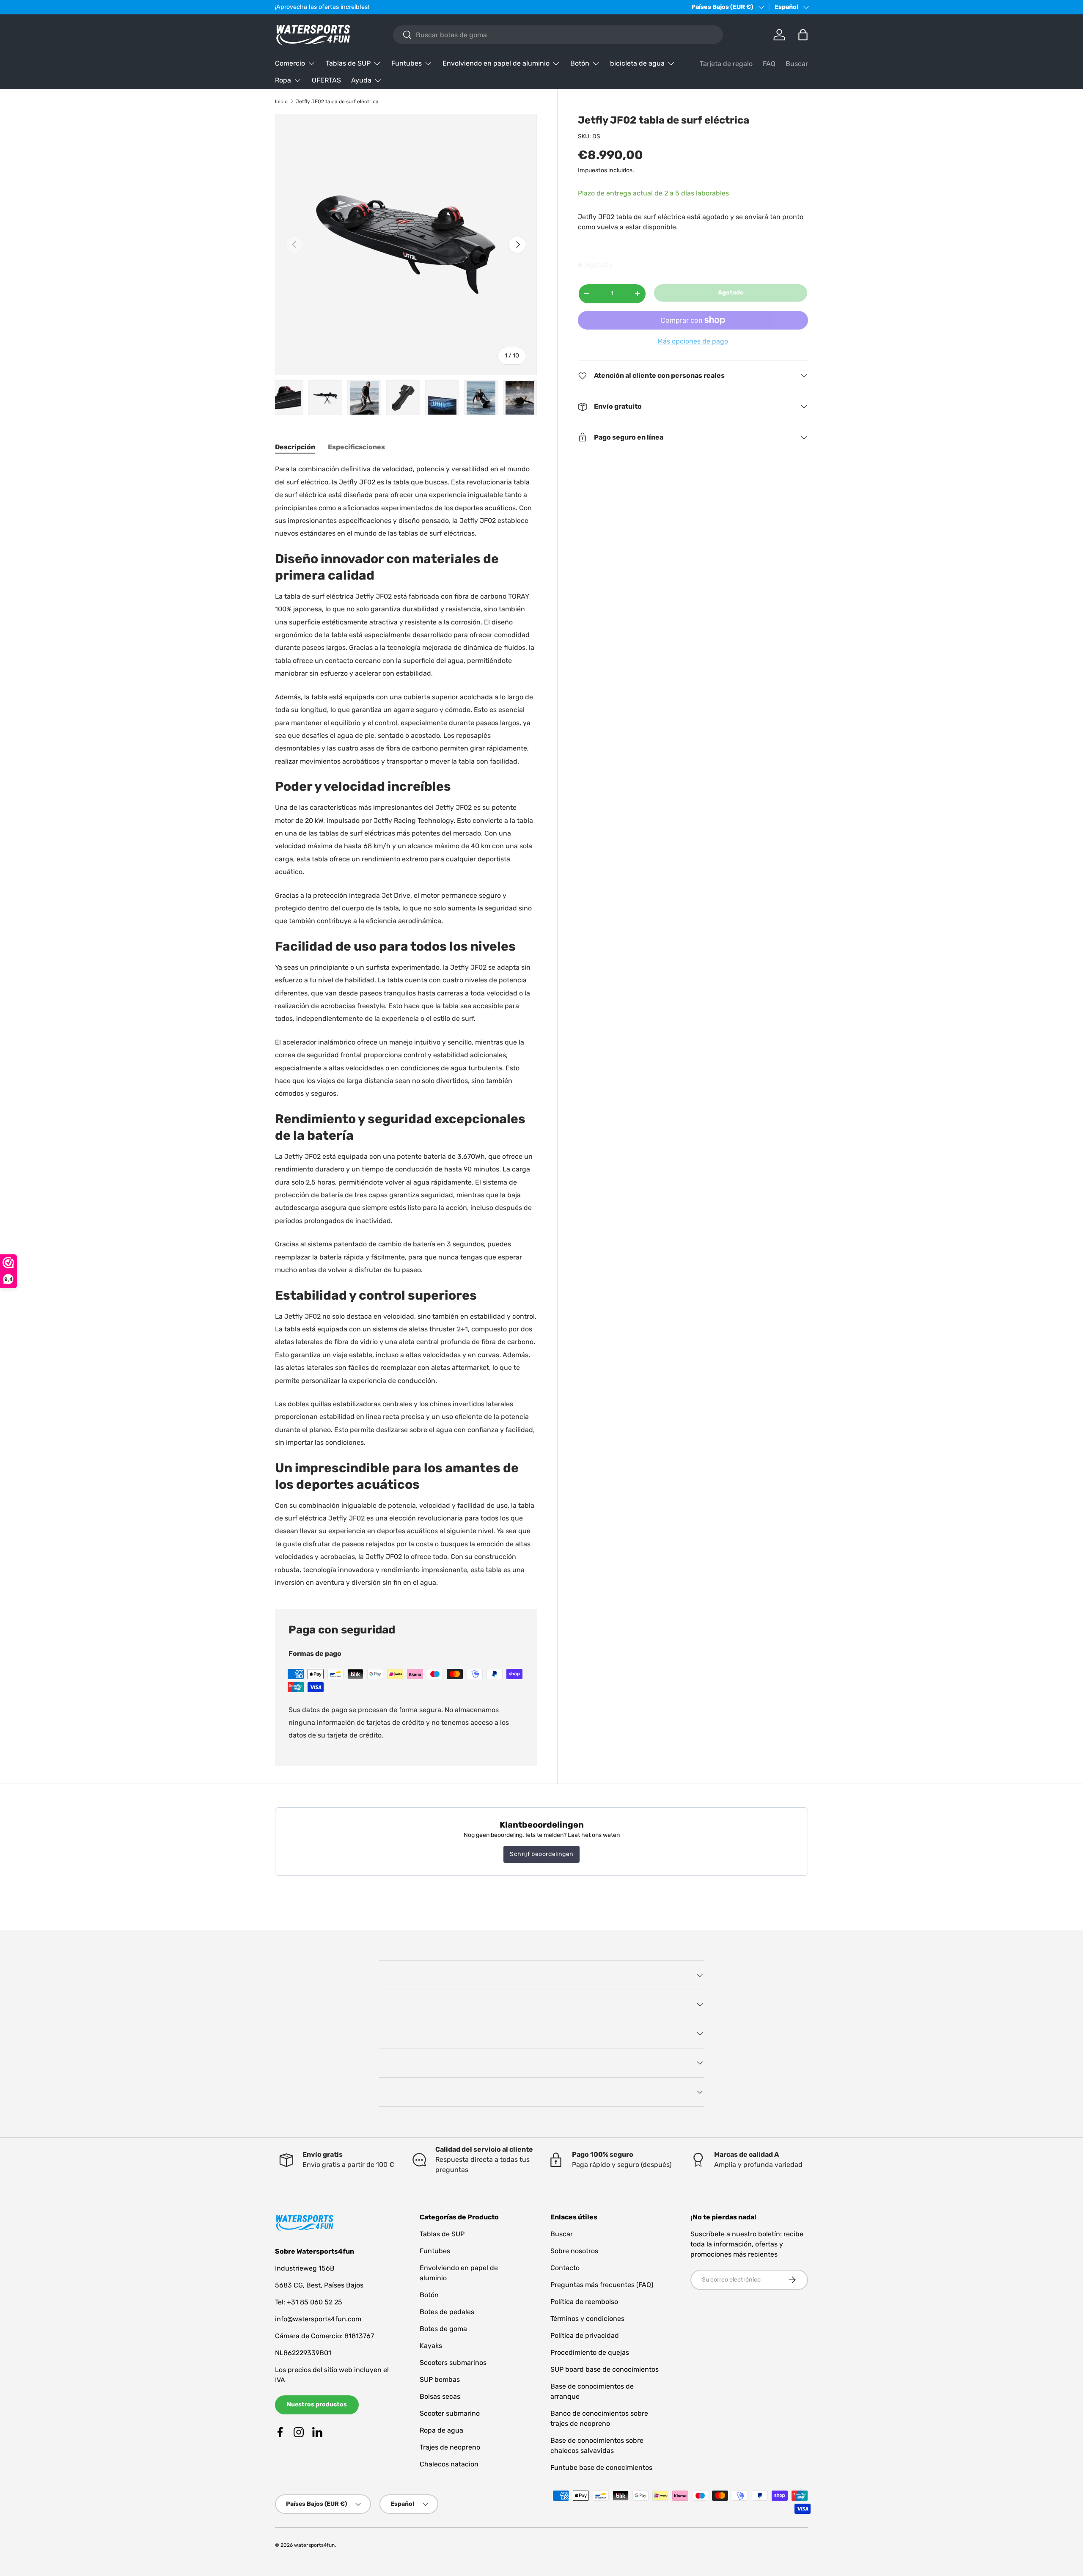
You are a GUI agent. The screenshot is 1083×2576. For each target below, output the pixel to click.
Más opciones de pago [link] (693, 341)
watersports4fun (314, 2545)
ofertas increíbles (343, 7)
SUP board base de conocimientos (605, 2369)
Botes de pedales (447, 2312)
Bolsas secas (440, 2396)
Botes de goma (443, 2329)
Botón (580, 63)
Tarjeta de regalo (726, 64)
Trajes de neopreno (450, 2447)
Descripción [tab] (295, 447)
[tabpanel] (406, 1026)
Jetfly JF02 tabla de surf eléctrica (337, 102)
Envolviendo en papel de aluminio (496, 63)
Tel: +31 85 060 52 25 (309, 2302)
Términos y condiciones (587, 2319)
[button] (803, 35)
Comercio (290, 63)
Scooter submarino (450, 2413)
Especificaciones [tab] (356, 447)
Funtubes (407, 63)
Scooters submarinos (453, 2363)
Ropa (283, 80)
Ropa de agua (441, 2430)
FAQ (769, 64)
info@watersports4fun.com (318, 2319)
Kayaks (431, 2346)
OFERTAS (326, 80)
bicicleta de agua (637, 63)
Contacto (565, 2268)
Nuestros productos (317, 2404)
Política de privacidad (585, 2335)
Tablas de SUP (348, 63)
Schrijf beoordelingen (541, 1854)
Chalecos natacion (449, 2464)
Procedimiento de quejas (590, 2352)
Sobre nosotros (574, 2251)
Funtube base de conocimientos (601, 2467)
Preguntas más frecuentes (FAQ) (602, 2285)
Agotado (731, 293)
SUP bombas (440, 2379)
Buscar (797, 64)
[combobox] (558, 35)
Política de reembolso (584, 2302)
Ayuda (361, 80)
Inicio (281, 102)
